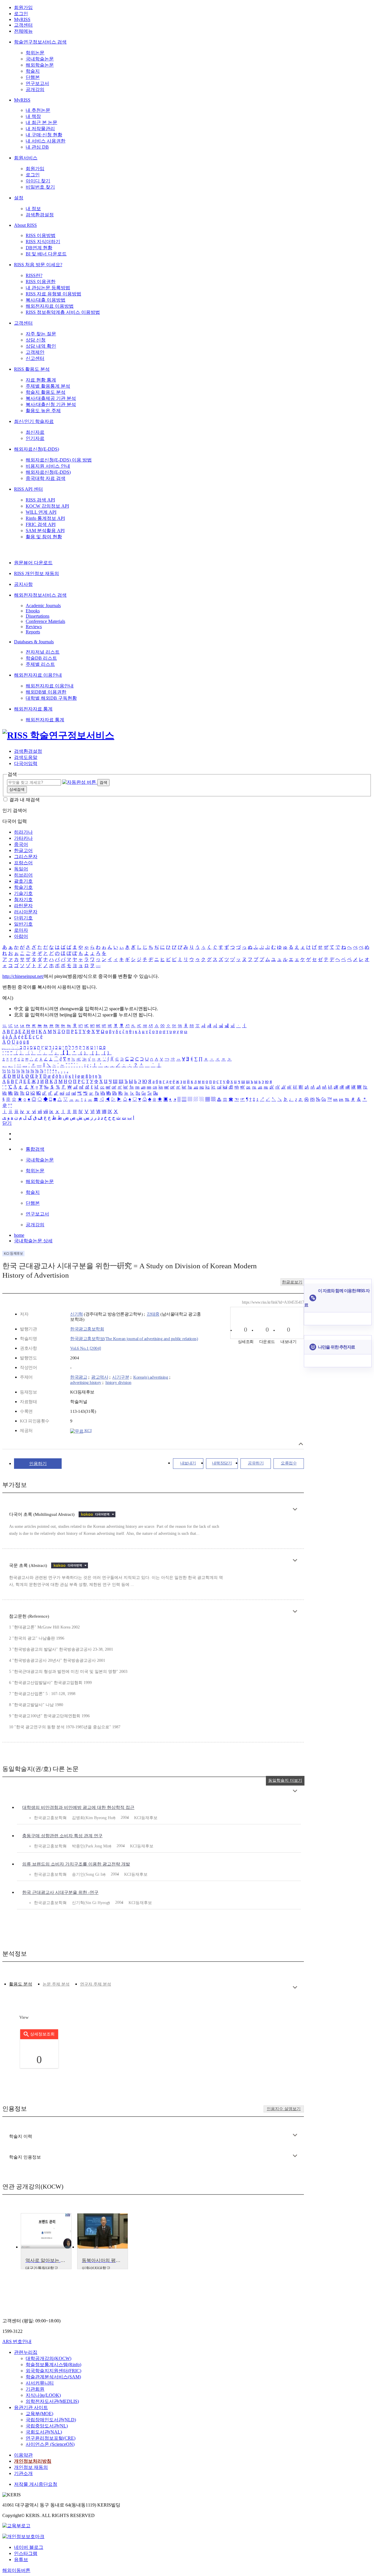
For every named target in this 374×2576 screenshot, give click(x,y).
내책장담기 (222, 1463)
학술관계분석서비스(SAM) (53, 2377)
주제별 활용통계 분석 (48, 386)
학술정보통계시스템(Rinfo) (53, 2365)
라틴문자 (23, 906)
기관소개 (23, 2473)
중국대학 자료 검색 (46, 478)
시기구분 (121, 1377)
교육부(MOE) (39, 2414)
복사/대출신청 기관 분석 (51, 404)
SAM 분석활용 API (45, 531)
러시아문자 (26, 912)
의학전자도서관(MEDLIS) (52, 2401)
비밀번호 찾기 (40, 187)
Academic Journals (43, 606)
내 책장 (33, 116)
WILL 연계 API (41, 512)
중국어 (21, 844)
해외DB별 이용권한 (46, 692)
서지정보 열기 (301, 1444)
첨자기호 (23, 899)
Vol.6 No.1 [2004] (86, 1348)
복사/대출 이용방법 (46, 300)
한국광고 (79, 1377)
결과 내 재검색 (25, 800)
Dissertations (38, 616)
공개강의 (35, 89)
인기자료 (35, 438)
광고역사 (100, 1377)
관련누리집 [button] (26, 2352)
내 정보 (33, 209)
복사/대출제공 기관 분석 (51, 398)
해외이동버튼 (16, 2570)
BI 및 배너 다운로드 (46, 254)
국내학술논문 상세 (33, 1241)
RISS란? (34, 275)
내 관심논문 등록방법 (48, 288)
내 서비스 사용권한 (46, 141)
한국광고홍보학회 (87, 1329)
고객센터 (23, 25)
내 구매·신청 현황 (44, 135)
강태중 (153, 1314)
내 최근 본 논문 (41, 122)
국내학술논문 (40, 59)
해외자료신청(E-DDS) (37, 449)
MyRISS (22, 19)
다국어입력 (26, 763)
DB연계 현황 (39, 248)
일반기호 (23, 924)
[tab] (21, 1984)
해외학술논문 (40, 65)
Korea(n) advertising (151, 1377)
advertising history (86, 1382)
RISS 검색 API (40, 500)
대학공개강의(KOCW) (49, 2358)
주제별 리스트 (40, 664)
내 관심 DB (37, 147)
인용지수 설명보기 (284, 2109)
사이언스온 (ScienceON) (50, 2444)
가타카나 (23, 838)
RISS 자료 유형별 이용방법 (53, 294)
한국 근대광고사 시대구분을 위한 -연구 (60, 1892)
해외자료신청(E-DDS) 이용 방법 (59, 460)
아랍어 (21, 936)
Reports (33, 632)
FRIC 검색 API (41, 524)
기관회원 (35, 2389)
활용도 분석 (21, 1984)
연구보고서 (37, 83)
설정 (19, 198)
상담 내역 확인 (41, 346)
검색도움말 (26, 757)
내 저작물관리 (40, 129)
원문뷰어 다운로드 (33, 563)
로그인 (21, 14)
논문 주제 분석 (56, 1984)
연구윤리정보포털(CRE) (51, 2438)
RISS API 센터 (28, 489)
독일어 (21, 869)
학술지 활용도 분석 (46, 392)
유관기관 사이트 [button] (31, 2407)
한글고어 (23, 850)
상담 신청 (36, 340)
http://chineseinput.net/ (23, 976)
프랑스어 (23, 863)
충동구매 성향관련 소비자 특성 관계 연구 (62, 1836)
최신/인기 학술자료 (34, 421)
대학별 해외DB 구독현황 (51, 698)
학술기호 (23, 887)
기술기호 (23, 893)
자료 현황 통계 (41, 380)
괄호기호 (23, 881)
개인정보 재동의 (31, 2467)
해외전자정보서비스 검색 (40, 595)
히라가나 (23, 832)
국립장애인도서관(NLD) (51, 2420)
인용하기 (38, 1464)
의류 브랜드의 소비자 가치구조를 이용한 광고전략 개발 (76, 1864)
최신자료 (35, 432)
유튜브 (21, 2560)
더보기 (295, 1509)
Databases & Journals (34, 642)
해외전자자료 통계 (33, 709)
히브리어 (23, 875)
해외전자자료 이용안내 (38, 675)
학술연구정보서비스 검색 (40, 42)
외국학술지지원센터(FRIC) (53, 2371)
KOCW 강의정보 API (47, 506)
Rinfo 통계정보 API (45, 518)
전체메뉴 (23, 31)
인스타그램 (26, 2553)
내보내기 (188, 1463)
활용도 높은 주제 (43, 411)
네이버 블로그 (29, 2547)
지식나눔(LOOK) (43, 2395)
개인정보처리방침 (33, 2461)
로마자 (21, 930)
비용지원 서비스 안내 (48, 466)
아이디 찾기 (38, 181)
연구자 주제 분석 (96, 1984)
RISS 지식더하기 (43, 242)
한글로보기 (292, 1282)
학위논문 (35, 53)
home (19, 1235)
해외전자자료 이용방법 (50, 306)
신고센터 (35, 358)
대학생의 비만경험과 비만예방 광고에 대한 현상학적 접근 (78, 1807)
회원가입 (23, 7)
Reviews (34, 627)
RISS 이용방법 (41, 235)
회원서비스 (26, 158)
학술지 (33, 71)
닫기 (7, 1123)
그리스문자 (26, 857)
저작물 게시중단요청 (36, 2484)
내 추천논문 (38, 110)
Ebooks (33, 611)
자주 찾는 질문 (41, 334)
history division (118, 1382)
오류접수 (289, 1463)
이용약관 (23, 2455)
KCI (87, 1431)
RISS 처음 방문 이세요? (38, 265)
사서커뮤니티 (40, 2383)
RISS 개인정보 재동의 (37, 573)
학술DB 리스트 (41, 658)
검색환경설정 (40, 215)
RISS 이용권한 (41, 282)
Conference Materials (45, 621)
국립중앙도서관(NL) (47, 2426)
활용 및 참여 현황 (44, 537)
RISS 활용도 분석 (32, 369)
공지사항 (23, 584)
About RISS (25, 225)
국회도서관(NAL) (44, 2432)
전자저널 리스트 (43, 652)
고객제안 (35, 352)
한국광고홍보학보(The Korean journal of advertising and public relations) (134, 1339)
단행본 (33, 77)
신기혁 (77, 1314)
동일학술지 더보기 (285, 1780)
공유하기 (256, 1463)
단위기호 (23, 918)
